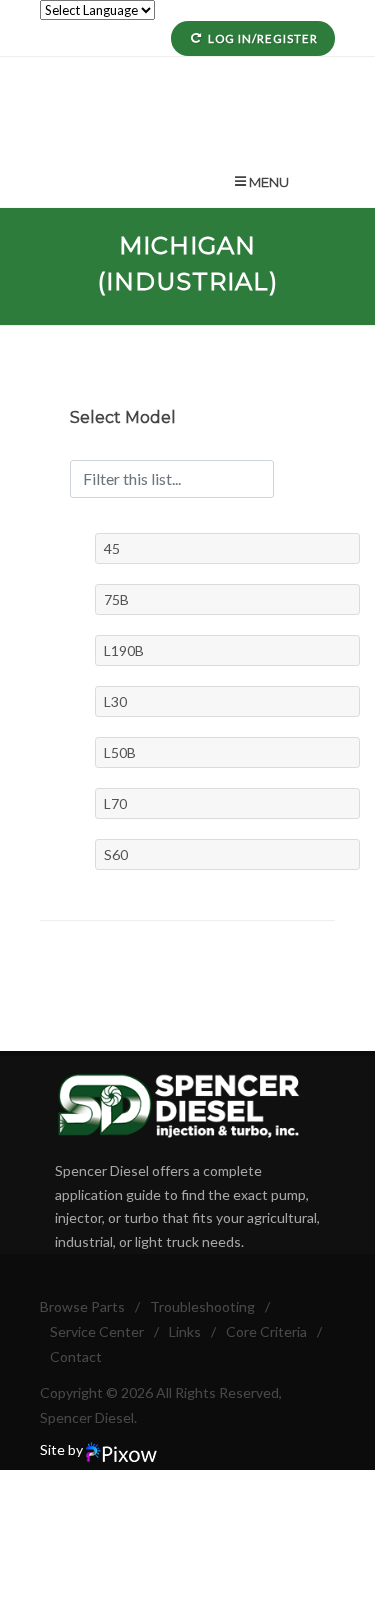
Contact (76, 1356)
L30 (115, 701)
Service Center (97, 1331)
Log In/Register (263, 38)
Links (185, 1331)
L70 (115, 803)
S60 (116, 854)
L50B (120, 752)
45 (112, 548)
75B (116, 599)
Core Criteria (266, 1331)
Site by (63, 1449)
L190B (124, 650)
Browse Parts (82, 1306)
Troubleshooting (202, 1306)
